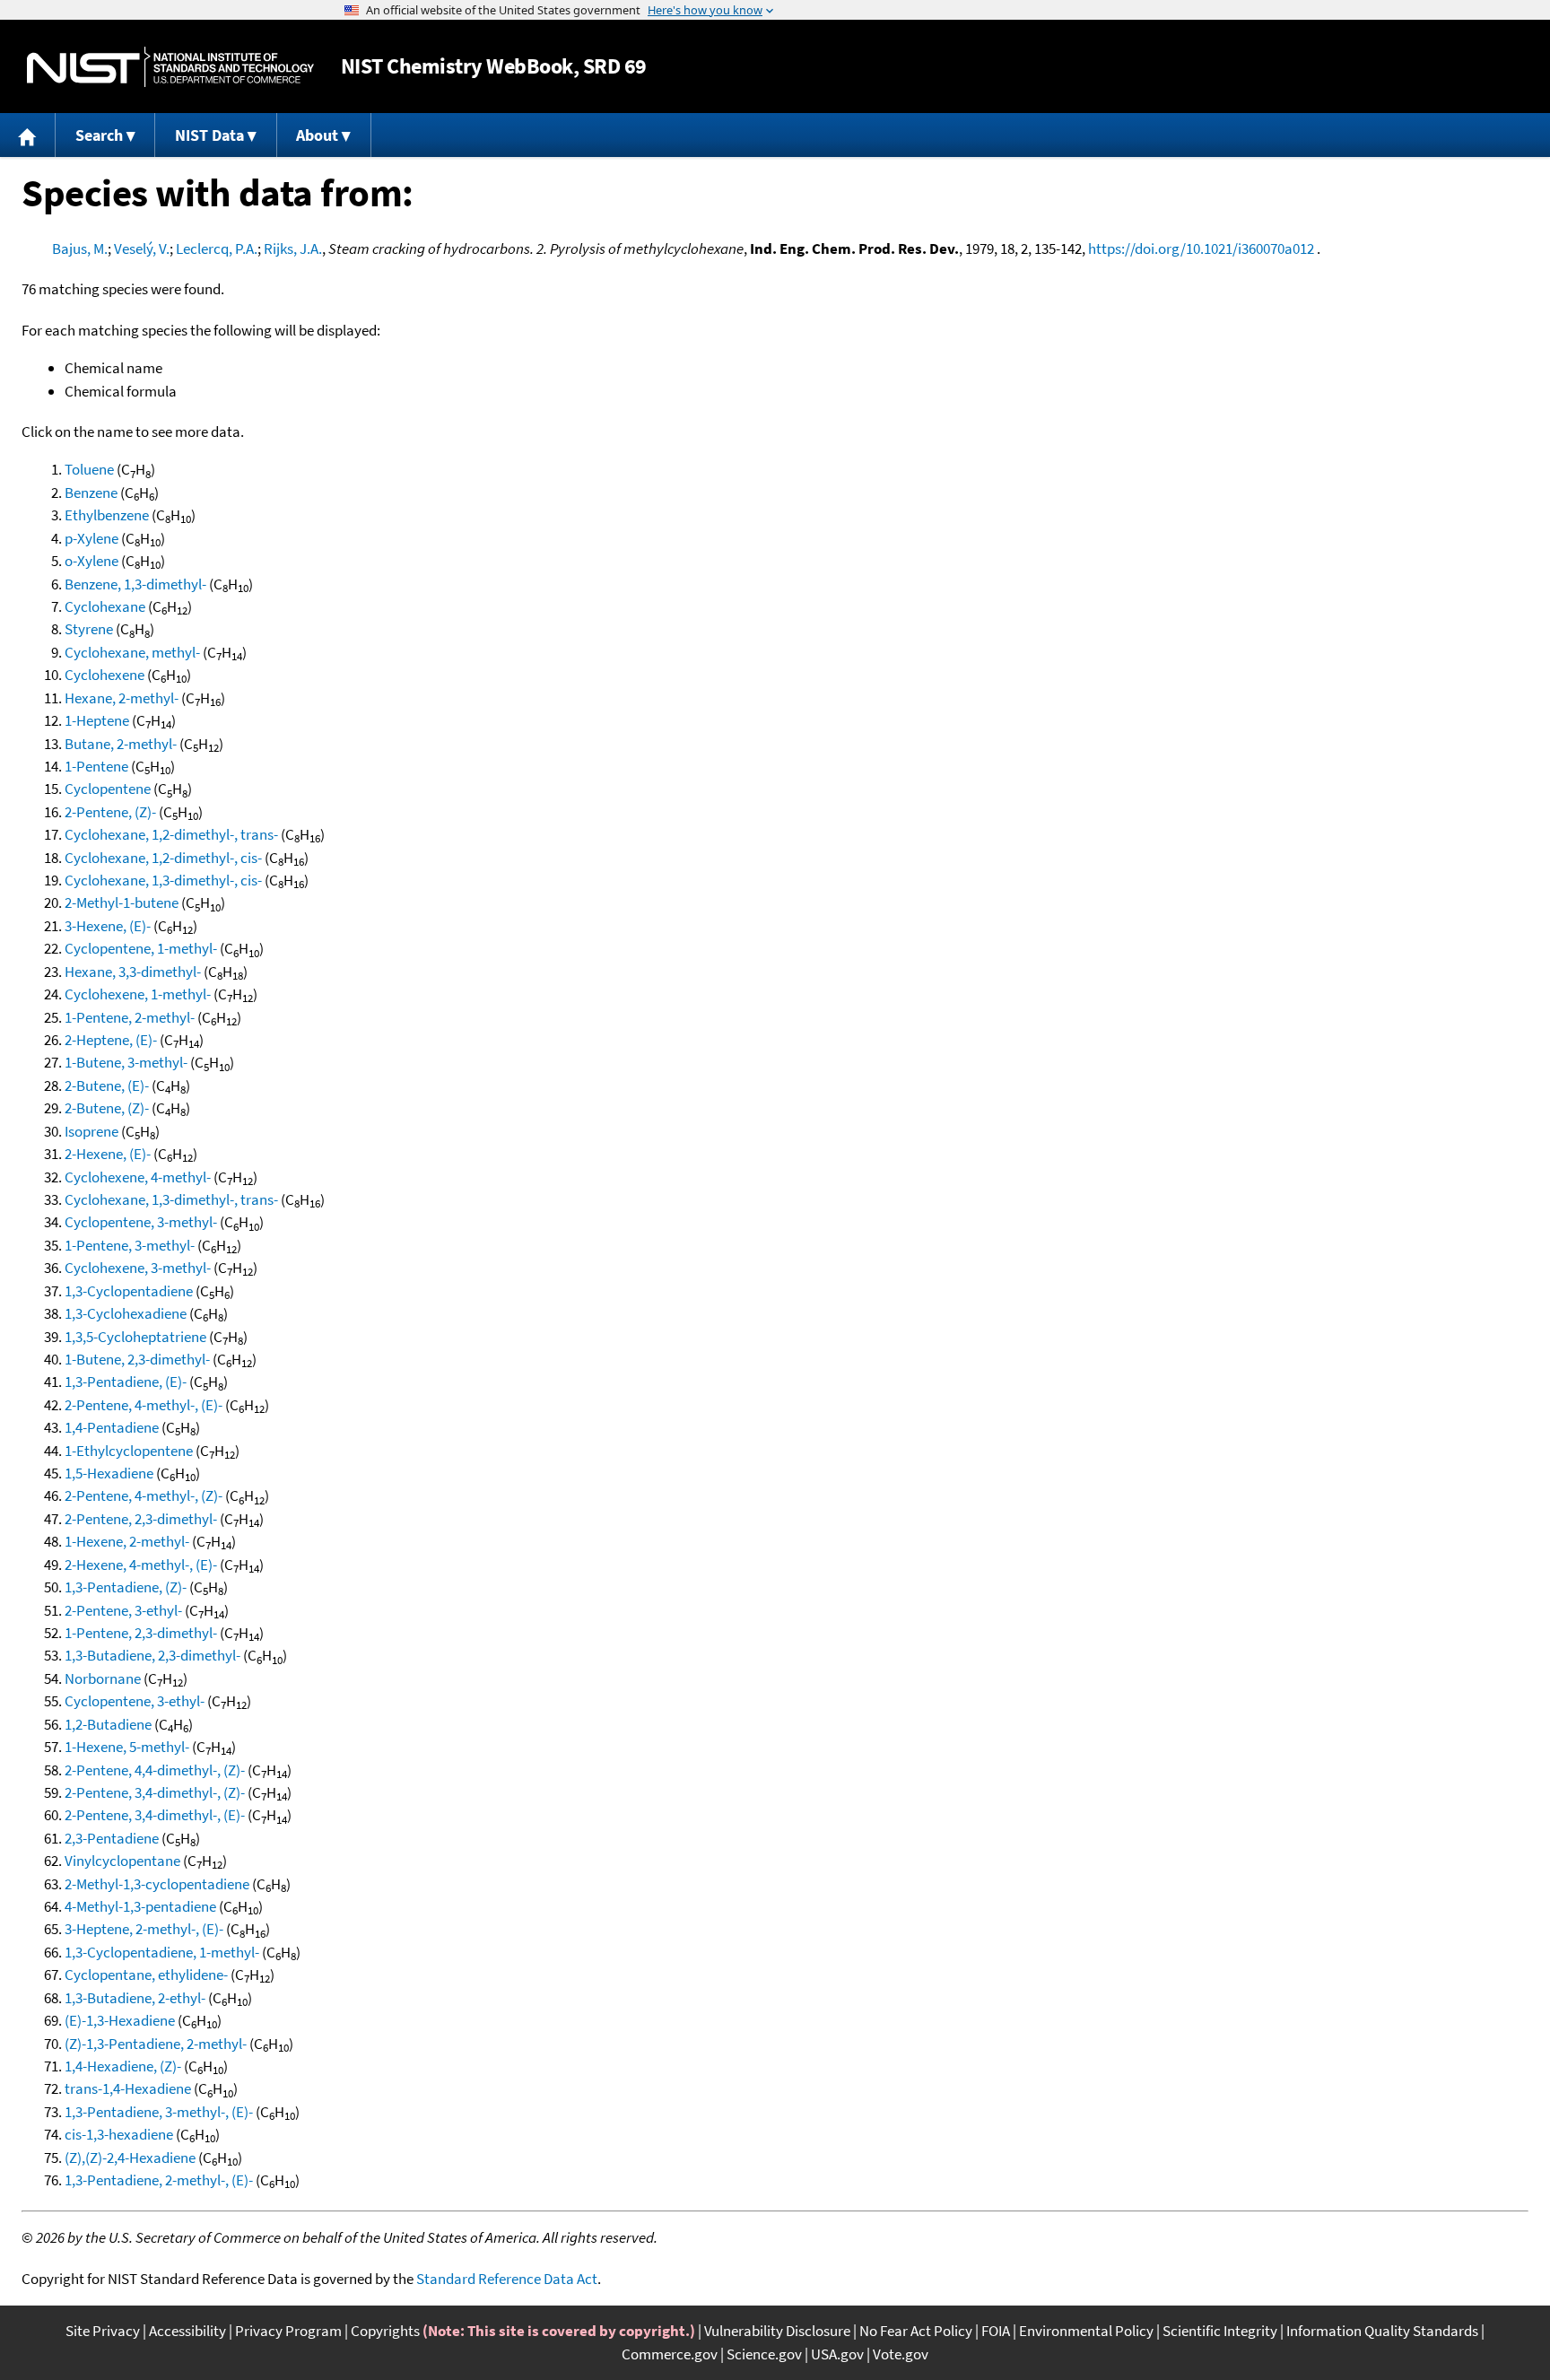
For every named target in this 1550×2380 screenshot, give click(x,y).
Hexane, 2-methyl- (122, 698)
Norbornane (103, 1678)
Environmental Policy (1086, 2331)
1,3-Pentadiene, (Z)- (126, 1587)
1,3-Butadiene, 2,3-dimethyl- (152, 1655)
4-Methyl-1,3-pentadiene (140, 1906)
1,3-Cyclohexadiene (126, 1313)
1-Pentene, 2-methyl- (130, 1017)
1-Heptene (97, 720)
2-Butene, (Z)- (107, 1108)
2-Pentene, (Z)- (110, 812)
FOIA (996, 2331)
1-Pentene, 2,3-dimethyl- (141, 1633)
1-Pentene (96, 766)
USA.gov (837, 2354)
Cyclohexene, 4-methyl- (138, 1177)
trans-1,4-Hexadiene (128, 2088)
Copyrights (385, 2331)
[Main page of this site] (28, 135)
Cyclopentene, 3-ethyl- (135, 1701)
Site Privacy (103, 2331)
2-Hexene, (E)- (108, 1154)
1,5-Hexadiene (109, 1473)
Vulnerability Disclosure (777, 2331)
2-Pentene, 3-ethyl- (123, 1610)
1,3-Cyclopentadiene (129, 1291)
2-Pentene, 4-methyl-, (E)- (144, 1405)
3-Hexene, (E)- (108, 926)
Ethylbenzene (107, 515)
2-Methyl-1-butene (122, 902)
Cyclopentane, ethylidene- (146, 1975)
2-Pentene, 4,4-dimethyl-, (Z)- (155, 1770)
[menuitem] (28, 135)
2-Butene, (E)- (107, 1085)
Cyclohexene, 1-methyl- (138, 994)
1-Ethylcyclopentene (129, 1451)
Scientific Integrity (1220, 2331)
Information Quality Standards (1382, 2331)
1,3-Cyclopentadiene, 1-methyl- (162, 1952)
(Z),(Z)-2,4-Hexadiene (130, 2158)
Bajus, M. (80, 248)
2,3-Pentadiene (112, 1838)
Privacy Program (288, 2331)
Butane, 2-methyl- (121, 744)
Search (99, 135)
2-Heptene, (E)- (111, 1040)
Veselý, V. (142, 248)
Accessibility (187, 2331)
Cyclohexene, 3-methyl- (138, 1268)
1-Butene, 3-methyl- (126, 1062)
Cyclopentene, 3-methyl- (141, 1222)
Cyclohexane (105, 606)
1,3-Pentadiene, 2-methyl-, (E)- (159, 2180)
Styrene (89, 629)
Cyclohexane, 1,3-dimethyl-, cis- (163, 880)
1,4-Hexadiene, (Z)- (123, 2066)
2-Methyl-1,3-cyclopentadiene (157, 1884)
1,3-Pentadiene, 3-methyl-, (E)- (159, 2112)
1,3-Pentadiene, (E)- (126, 1382)
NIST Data (209, 135)
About (317, 135)
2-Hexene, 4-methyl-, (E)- (141, 1565)
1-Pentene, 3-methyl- (130, 1245)
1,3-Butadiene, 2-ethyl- (135, 1998)
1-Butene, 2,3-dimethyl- (137, 1359)
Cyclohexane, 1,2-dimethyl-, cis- (163, 858)
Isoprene (91, 1131)
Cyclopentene (108, 789)
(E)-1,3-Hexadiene (120, 2020)
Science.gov (764, 2354)
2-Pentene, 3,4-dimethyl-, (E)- (155, 1815)
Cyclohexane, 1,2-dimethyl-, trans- (171, 834)
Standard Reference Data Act (507, 2279)
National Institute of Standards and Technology (170, 67)
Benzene (91, 493)
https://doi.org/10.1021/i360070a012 (1201, 248)
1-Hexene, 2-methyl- (127, 1541)
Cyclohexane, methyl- (132, 652)
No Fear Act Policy (916, 2331)
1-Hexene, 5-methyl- (127, 1747)
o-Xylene (91, 561)
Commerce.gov (670, 2354)
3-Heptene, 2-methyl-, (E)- (144, 1929)
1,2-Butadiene (108, 1724)
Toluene (89, 469)
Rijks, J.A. (293, 248)
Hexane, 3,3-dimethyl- (133, 972)
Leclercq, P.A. (217, 248)
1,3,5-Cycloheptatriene (135, 1337)
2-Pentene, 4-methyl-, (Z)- (144, 1495)
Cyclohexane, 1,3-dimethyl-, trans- (171, 1199)
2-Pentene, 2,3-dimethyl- (141, 1519)
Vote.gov (901, 2354)
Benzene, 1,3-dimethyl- (135, 584)
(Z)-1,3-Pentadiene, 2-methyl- (156, 2044)
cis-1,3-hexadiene (119, 2134)
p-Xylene (91, 538)
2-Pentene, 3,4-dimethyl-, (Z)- (155, 1792)
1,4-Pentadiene (112, 1427)
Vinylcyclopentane (122, 1861)
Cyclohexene (104, 675)
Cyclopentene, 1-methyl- (141, 948)
